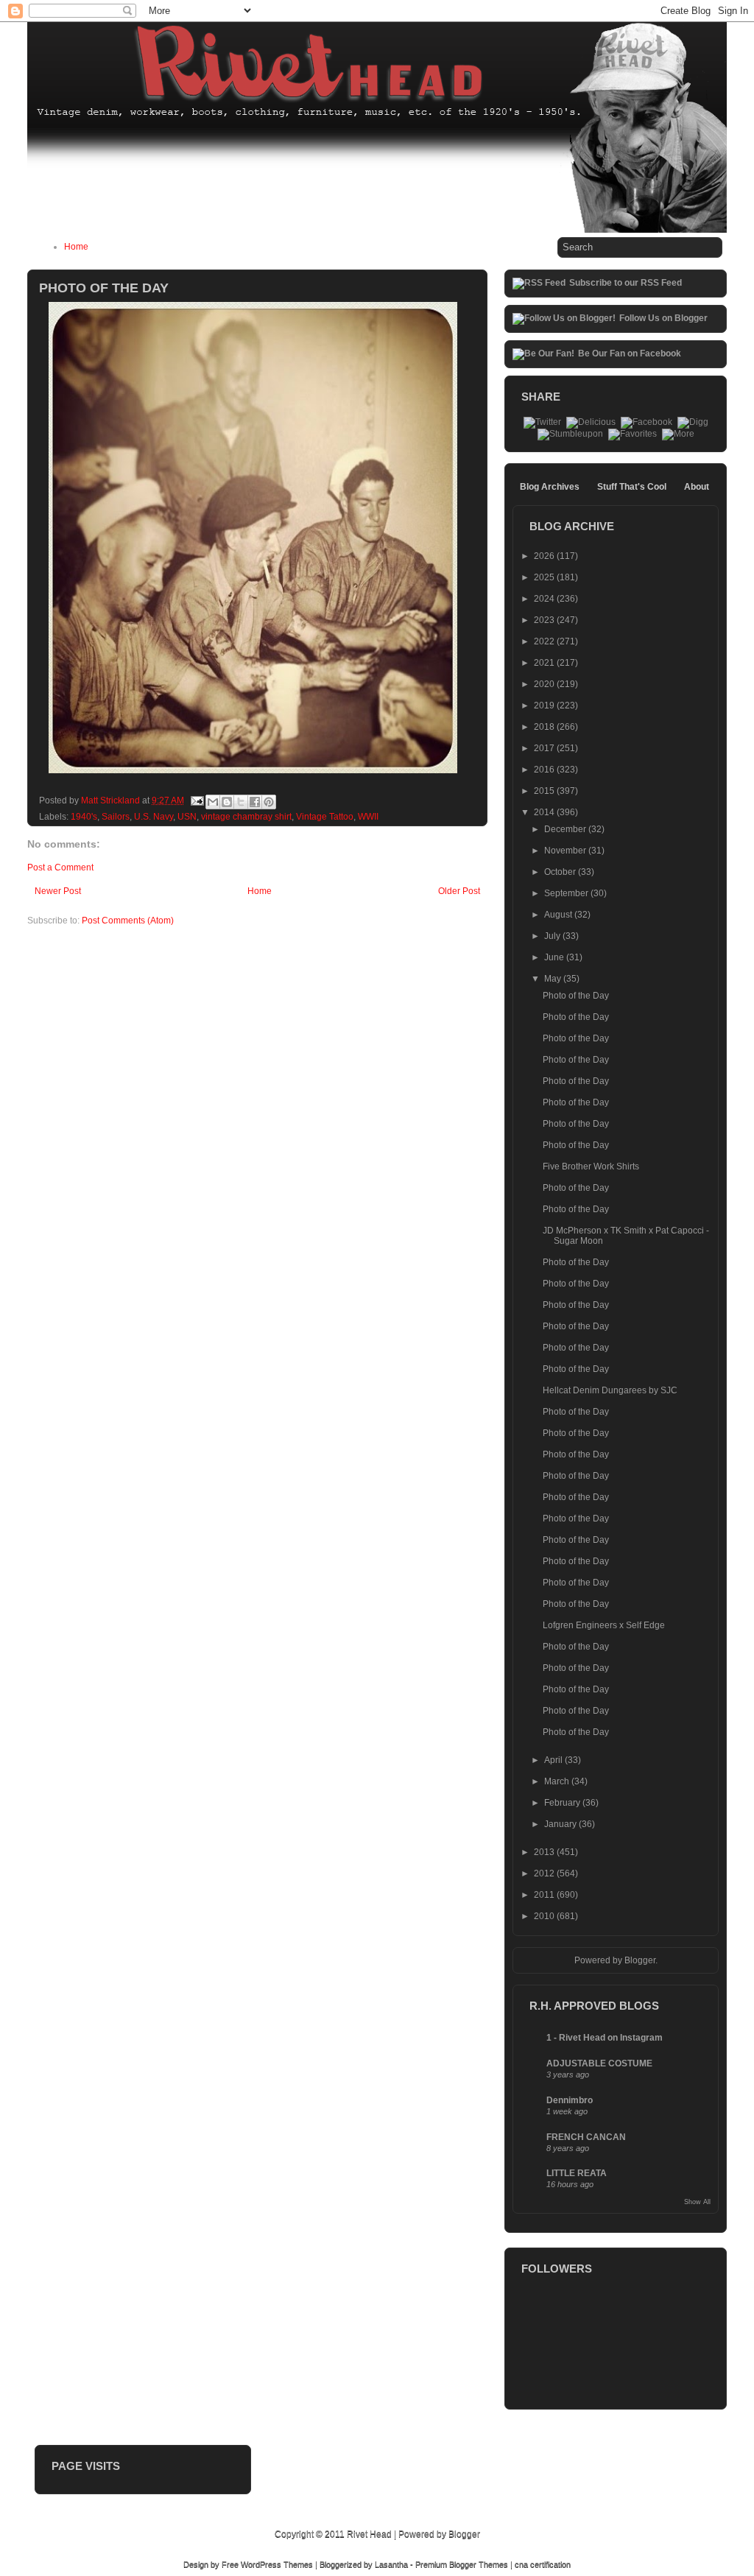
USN (187, 817)
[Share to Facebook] (255, 802)
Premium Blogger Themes (462, 2564)
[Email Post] (196, 800)
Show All (697, 2202)
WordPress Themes (277, 2564)
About (697, 487)
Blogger (640, 1960)
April (554, 1760)
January (561, 1824)
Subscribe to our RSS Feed (626, 283)
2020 (545, 684)
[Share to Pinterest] (269, 802)
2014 (545, 812)
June (555, 957)
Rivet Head (369, 2534)
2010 (545, 1916)
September (567, 893)
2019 (545, 705)
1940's (84, 817)
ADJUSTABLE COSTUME (599, 2063)
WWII (368, 817)
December (566, 829)
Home (76, 247)
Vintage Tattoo (325, 817)
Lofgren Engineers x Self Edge (604, 1625)
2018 (545, 727)
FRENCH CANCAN (586, 2137)
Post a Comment (60, 868)
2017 (545, 748)
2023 (545, 620)
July (553, 936)
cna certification (543, 2564)
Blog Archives (550, 487)
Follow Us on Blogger (663, 318)
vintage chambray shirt (246, 817)
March (558, 1781)
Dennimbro (570, 2100)
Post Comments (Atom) (128, 921)
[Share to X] (241, 802)
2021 (545, 663)
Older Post (459, 891)
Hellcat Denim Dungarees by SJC (610, 1390)
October (561, 872)
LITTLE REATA (577, 2173)
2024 (545, 599)
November (566, 851)
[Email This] (213, 802)
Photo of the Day (576, 996)
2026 (545, 556)
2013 (545, 1852)
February (563, 1803)
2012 (545, 1873)
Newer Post (58, 891)
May (554, 979)
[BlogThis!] (227, 802)
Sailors (116, 817)
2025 (545, 577)
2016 (545, 770)
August (559, 915)
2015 (545, 791)
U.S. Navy (154, 817)
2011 (545, 1895)
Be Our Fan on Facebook (630, 353)
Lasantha (391, 2564)
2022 (545, 641)
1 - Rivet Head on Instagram (605, 2038)
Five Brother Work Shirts (591, 1166)
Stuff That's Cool (632, 487)
